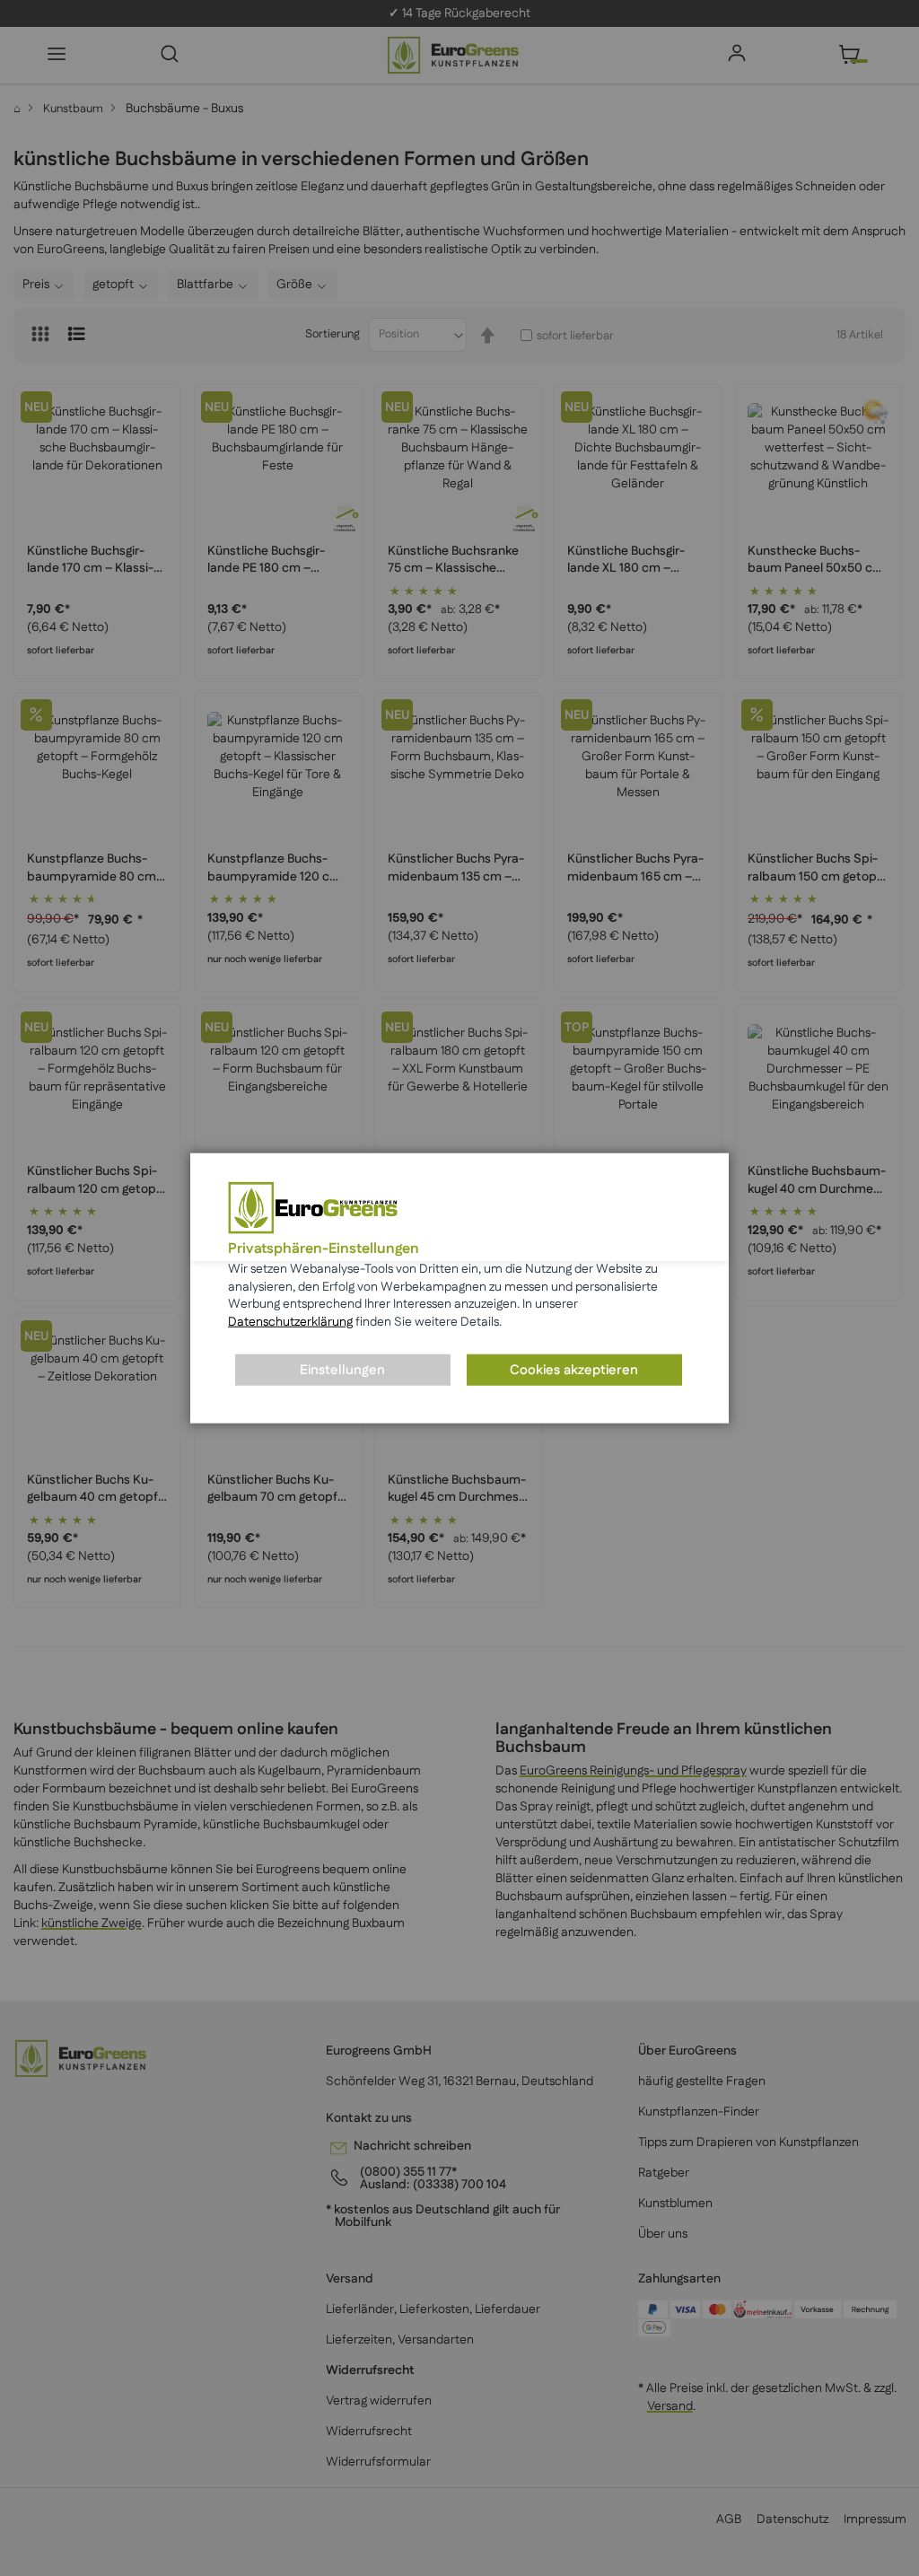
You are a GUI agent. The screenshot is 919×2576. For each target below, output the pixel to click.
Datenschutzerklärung (290, 1322)
